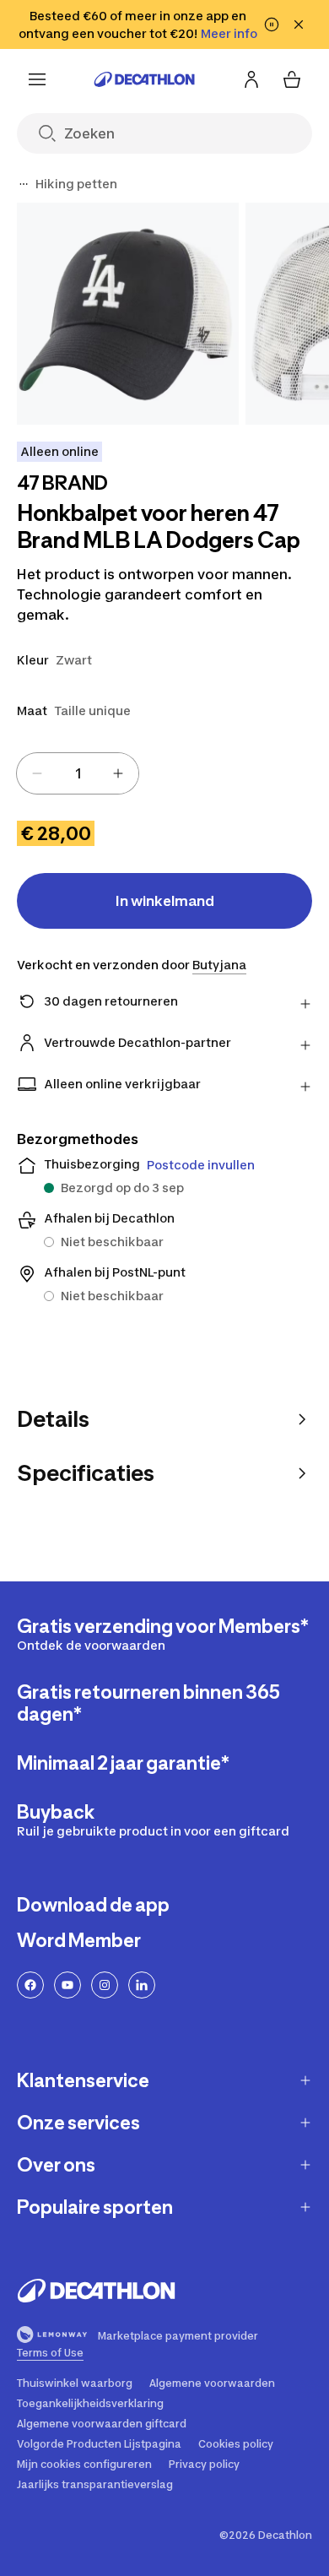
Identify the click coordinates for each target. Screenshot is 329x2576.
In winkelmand (165, 901)
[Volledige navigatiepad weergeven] (24, 184)
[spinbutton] (78, 773)
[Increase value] (118, 773)
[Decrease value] (37, 773)
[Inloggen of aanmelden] (251, 79)
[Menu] (37, 79)
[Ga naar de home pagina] (144, 79)
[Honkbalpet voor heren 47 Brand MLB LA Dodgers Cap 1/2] (128, 314)
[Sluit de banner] (299, 24)
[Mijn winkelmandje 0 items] (292, 79)
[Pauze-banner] (272, 24)
